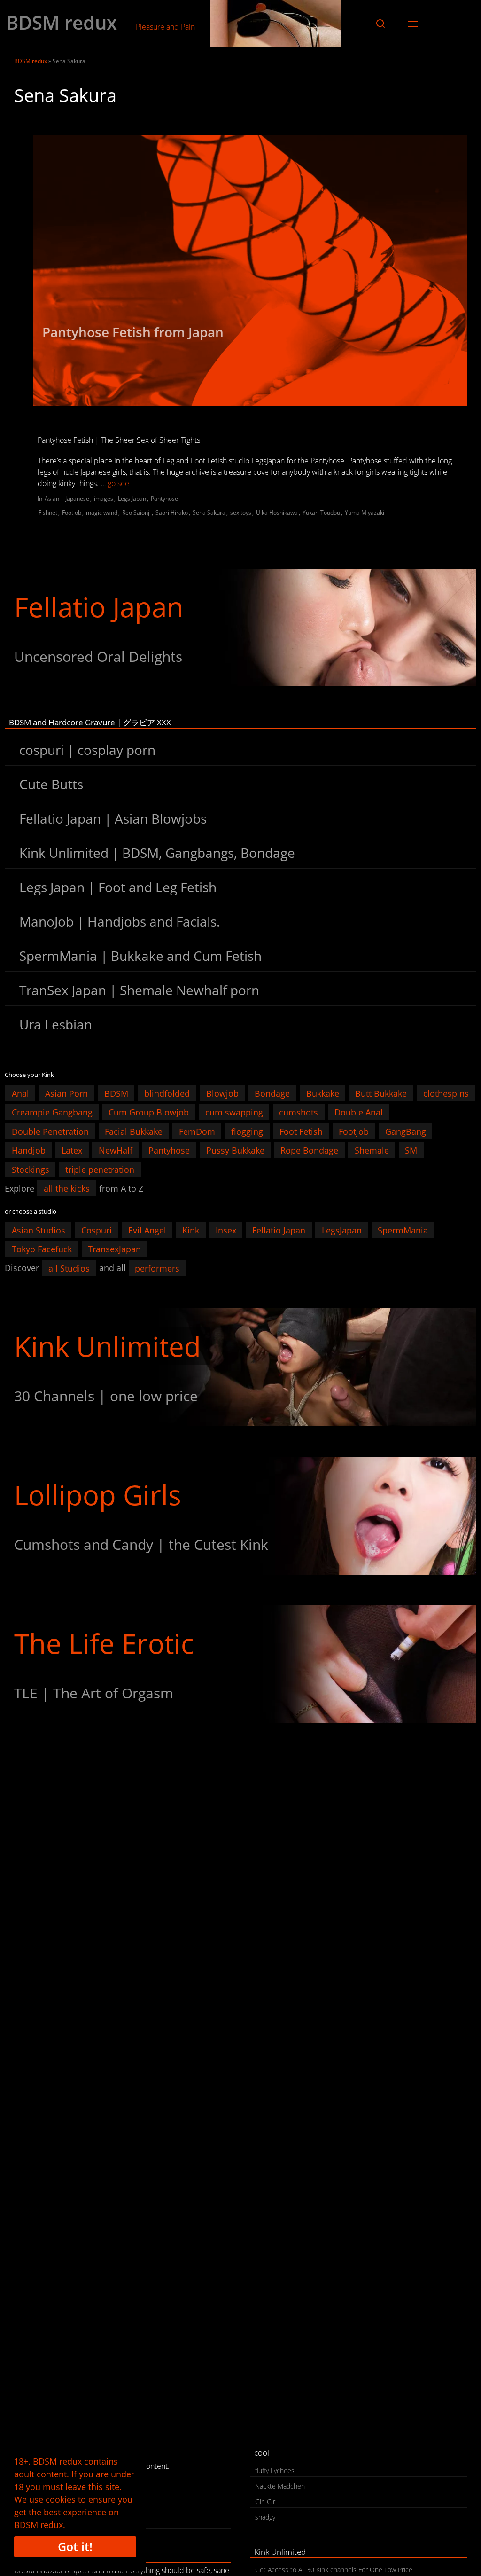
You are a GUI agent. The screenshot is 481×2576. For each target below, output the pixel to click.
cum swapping (234, 1112)
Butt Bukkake (381, 1093)
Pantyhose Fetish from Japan (133, 332)
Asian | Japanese (67, 499)
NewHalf (116, 1150)
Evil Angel (147, 1230)
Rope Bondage (309, 1150)
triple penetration (100, 1169)
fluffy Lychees (275, 2470)
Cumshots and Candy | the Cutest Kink (141, 1544)
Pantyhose (164, 499)
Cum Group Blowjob (149, 1112)
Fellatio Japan (99, 607)
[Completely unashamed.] (240, 1664)
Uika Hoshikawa (277, 513)
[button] (380, 24)
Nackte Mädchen (280, 2486)
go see (118, 483)
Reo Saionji (136, 513)
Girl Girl (266, 2501)
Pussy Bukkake (235, 1150)
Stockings (31, 1169)
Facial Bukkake (134, 1131)
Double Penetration (50, 1131)
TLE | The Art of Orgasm (94, 1693)
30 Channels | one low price (106, 1396)
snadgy (265, 2517)
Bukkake (323, 1093)
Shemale (372, 1150)
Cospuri (97, 1230)
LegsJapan (342, 1230)
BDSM (116, 1093)
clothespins (446, 1093)
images (104, 499)
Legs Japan (132, 499)
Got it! (75, 2546)
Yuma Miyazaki (365, 513)
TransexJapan (114, 1249)
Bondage (272, 1093)
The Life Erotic (104, 1643)
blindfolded (167, 1093)
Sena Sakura (209, 513)
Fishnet (48, 513)
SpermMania (403, 1230)
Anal (20, 1093)
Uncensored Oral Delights (98, 656)
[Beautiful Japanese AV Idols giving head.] (240, 628)
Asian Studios (39, 1230)
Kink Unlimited (108, 1346)
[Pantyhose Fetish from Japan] (250, 271)
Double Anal (359, 1112)
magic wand (102, 513)
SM (411, 1150)
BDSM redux (62, 23)
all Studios (69, 1268)
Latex (72, 1150)
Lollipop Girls (98, 1495)
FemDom (197, 1131)
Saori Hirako (172, 513)
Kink (191, 1230)
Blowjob (222, 1093)
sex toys (241, 513)
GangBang (406, 1131)
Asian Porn (66, 1093)
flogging (247, 1131)
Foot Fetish (301, 1131)
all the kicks (67, 1188)
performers (157, 1268)
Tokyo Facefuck (42, 1249)
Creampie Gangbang (52, 1112)
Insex (226, 1230)
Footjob (72, 513)
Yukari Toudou (321, 513)
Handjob (29, 1150)
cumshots (299, 1112)
